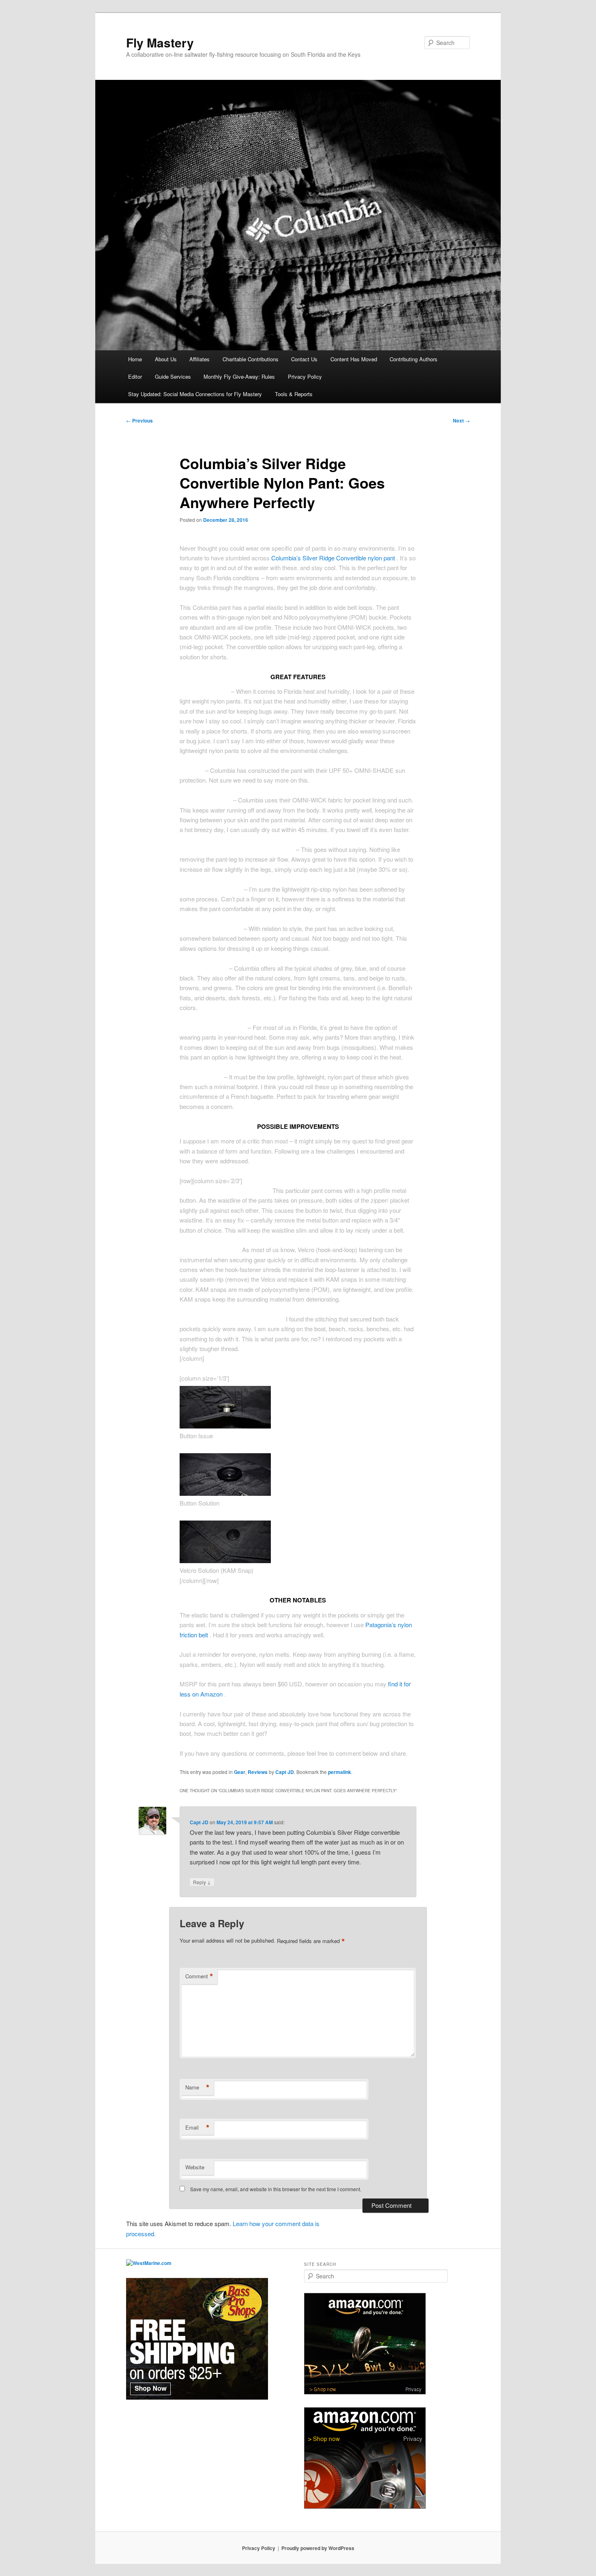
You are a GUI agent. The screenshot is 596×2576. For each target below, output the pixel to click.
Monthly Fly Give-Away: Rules (239, 376)
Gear (240, 1772)
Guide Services (173, 376)
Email (197, 2128)
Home (135, 359)
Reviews (258, 1772)
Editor (135, 376)
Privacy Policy (305, 376)
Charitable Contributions (251, 359)
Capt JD (285, 1772)
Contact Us (304, 359)
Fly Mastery (160, 42)
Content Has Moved (354, 359)
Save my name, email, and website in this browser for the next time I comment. (276, 2189)
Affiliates (199, 359)
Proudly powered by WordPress (318, 2548)
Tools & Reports (294, 394)
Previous (139, 420)
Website (195, 2167)
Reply (202, 1882)
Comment (199, 1976)
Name (197, 2087)
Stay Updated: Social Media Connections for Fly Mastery (195, 394)
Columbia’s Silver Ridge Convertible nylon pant (334, 558)
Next (461, 420)
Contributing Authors (414, 359)
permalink (340, 1772)
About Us (166, 359)
